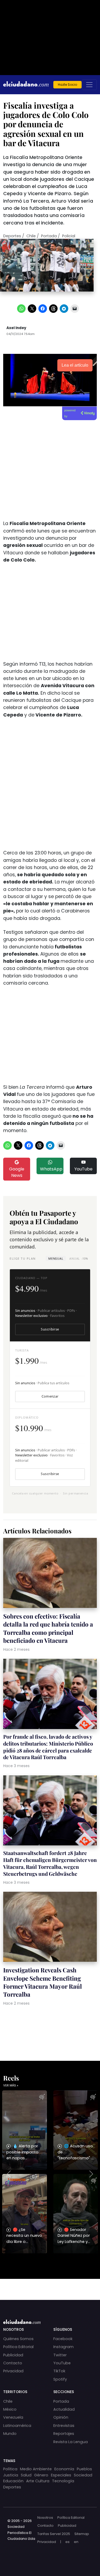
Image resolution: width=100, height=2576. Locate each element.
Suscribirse (50, 1329)
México (10, 2409)
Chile (31, 236)
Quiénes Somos (18, 2339)
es (67, 2542)
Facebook (63, 2339)
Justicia (11, 2475)
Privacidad (13, 2371)
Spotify (60, 2379)
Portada (49, 236)
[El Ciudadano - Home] (26, 85)
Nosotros (45, 2518)
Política (10, 2469)
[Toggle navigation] (89, 85)
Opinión (61, 2417)
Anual (79, 1258)
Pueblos (84, 2469)
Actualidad (64, 2409)
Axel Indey (16, 328)
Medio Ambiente (36, 2469)
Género (41, 2475)
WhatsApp (51, 1169)
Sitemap (82, 2534)
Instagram (63, 2347)
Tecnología (63, 2481)
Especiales (61, 2475)
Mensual (56, 1258)
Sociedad (83, 2475)
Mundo (10, 2434)
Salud (26, 2475)
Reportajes (64, 2434)
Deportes (12, 236)
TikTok (59, 2371)
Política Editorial (18, 2347)
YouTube (83, 1169)
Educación (13, 2481)
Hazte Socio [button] (67, 85)
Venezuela (13, 2417)
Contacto (13, 2363)
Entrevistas (64, 2426)
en (76, 2542)
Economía (64, 2469)
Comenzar (50, 1396)
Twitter (60, 2355)
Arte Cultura (38, 2481)
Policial (69, 236)
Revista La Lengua (71, 2442)
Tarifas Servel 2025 (54, 2534)
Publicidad (13, 2355)
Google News (17, 1172)
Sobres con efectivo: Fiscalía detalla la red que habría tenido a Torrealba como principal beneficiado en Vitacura (48, 1628)
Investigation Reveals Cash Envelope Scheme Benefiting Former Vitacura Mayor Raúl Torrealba (43, 1982)
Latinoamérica (17, 2426)
